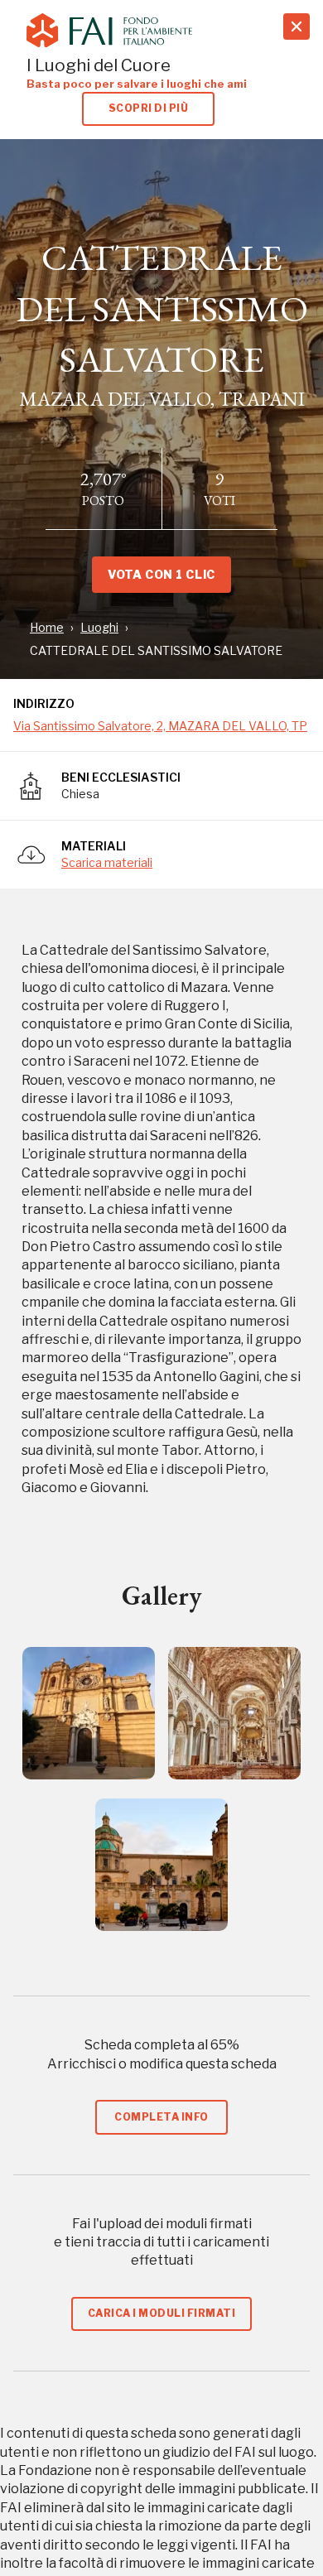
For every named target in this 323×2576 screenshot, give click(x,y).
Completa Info (161, 2117)
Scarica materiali (107, 862)
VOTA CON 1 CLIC (161, 574)
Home (47, 627)
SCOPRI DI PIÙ (148, 108)
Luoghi (99, 627)
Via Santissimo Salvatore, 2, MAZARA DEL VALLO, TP (160, 726)
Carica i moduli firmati (161, 2313)
